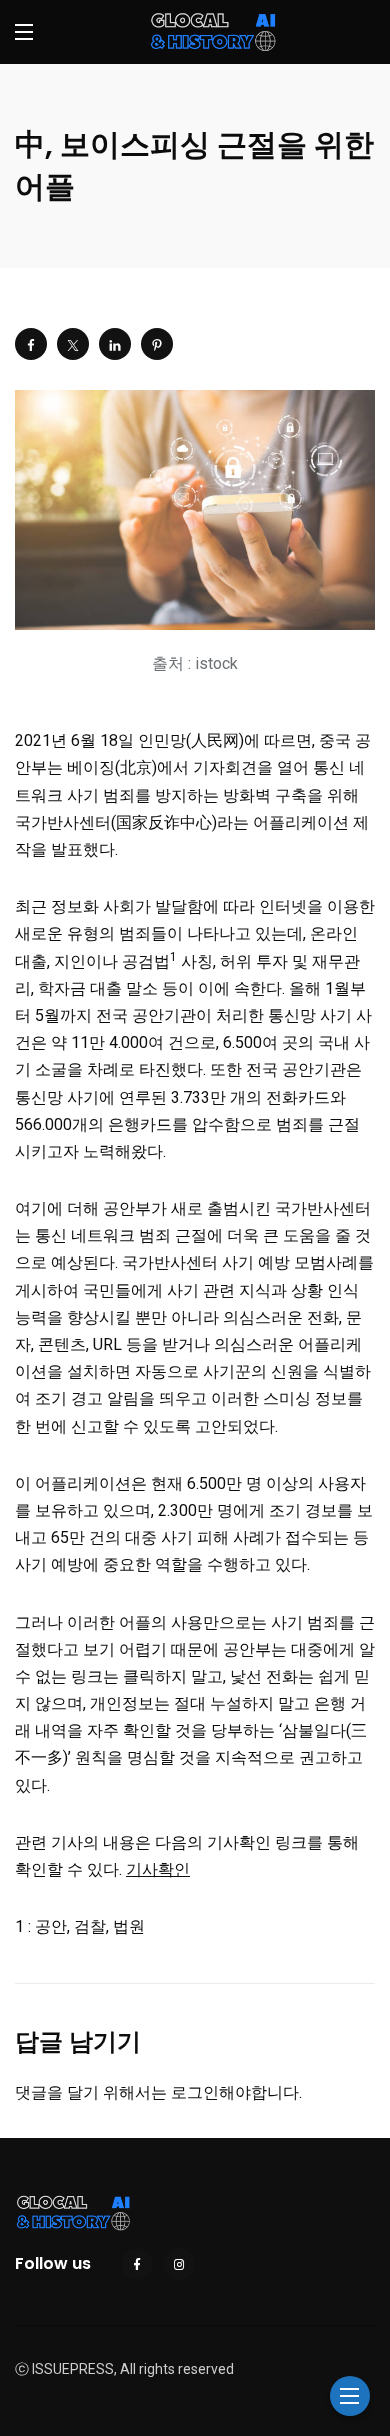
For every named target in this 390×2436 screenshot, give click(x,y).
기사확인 (158, 1869)
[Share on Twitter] (73, 344)
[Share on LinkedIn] (115, 344)
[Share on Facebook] (31, 344)
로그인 (195, 2092)
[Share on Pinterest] (157, 344)
